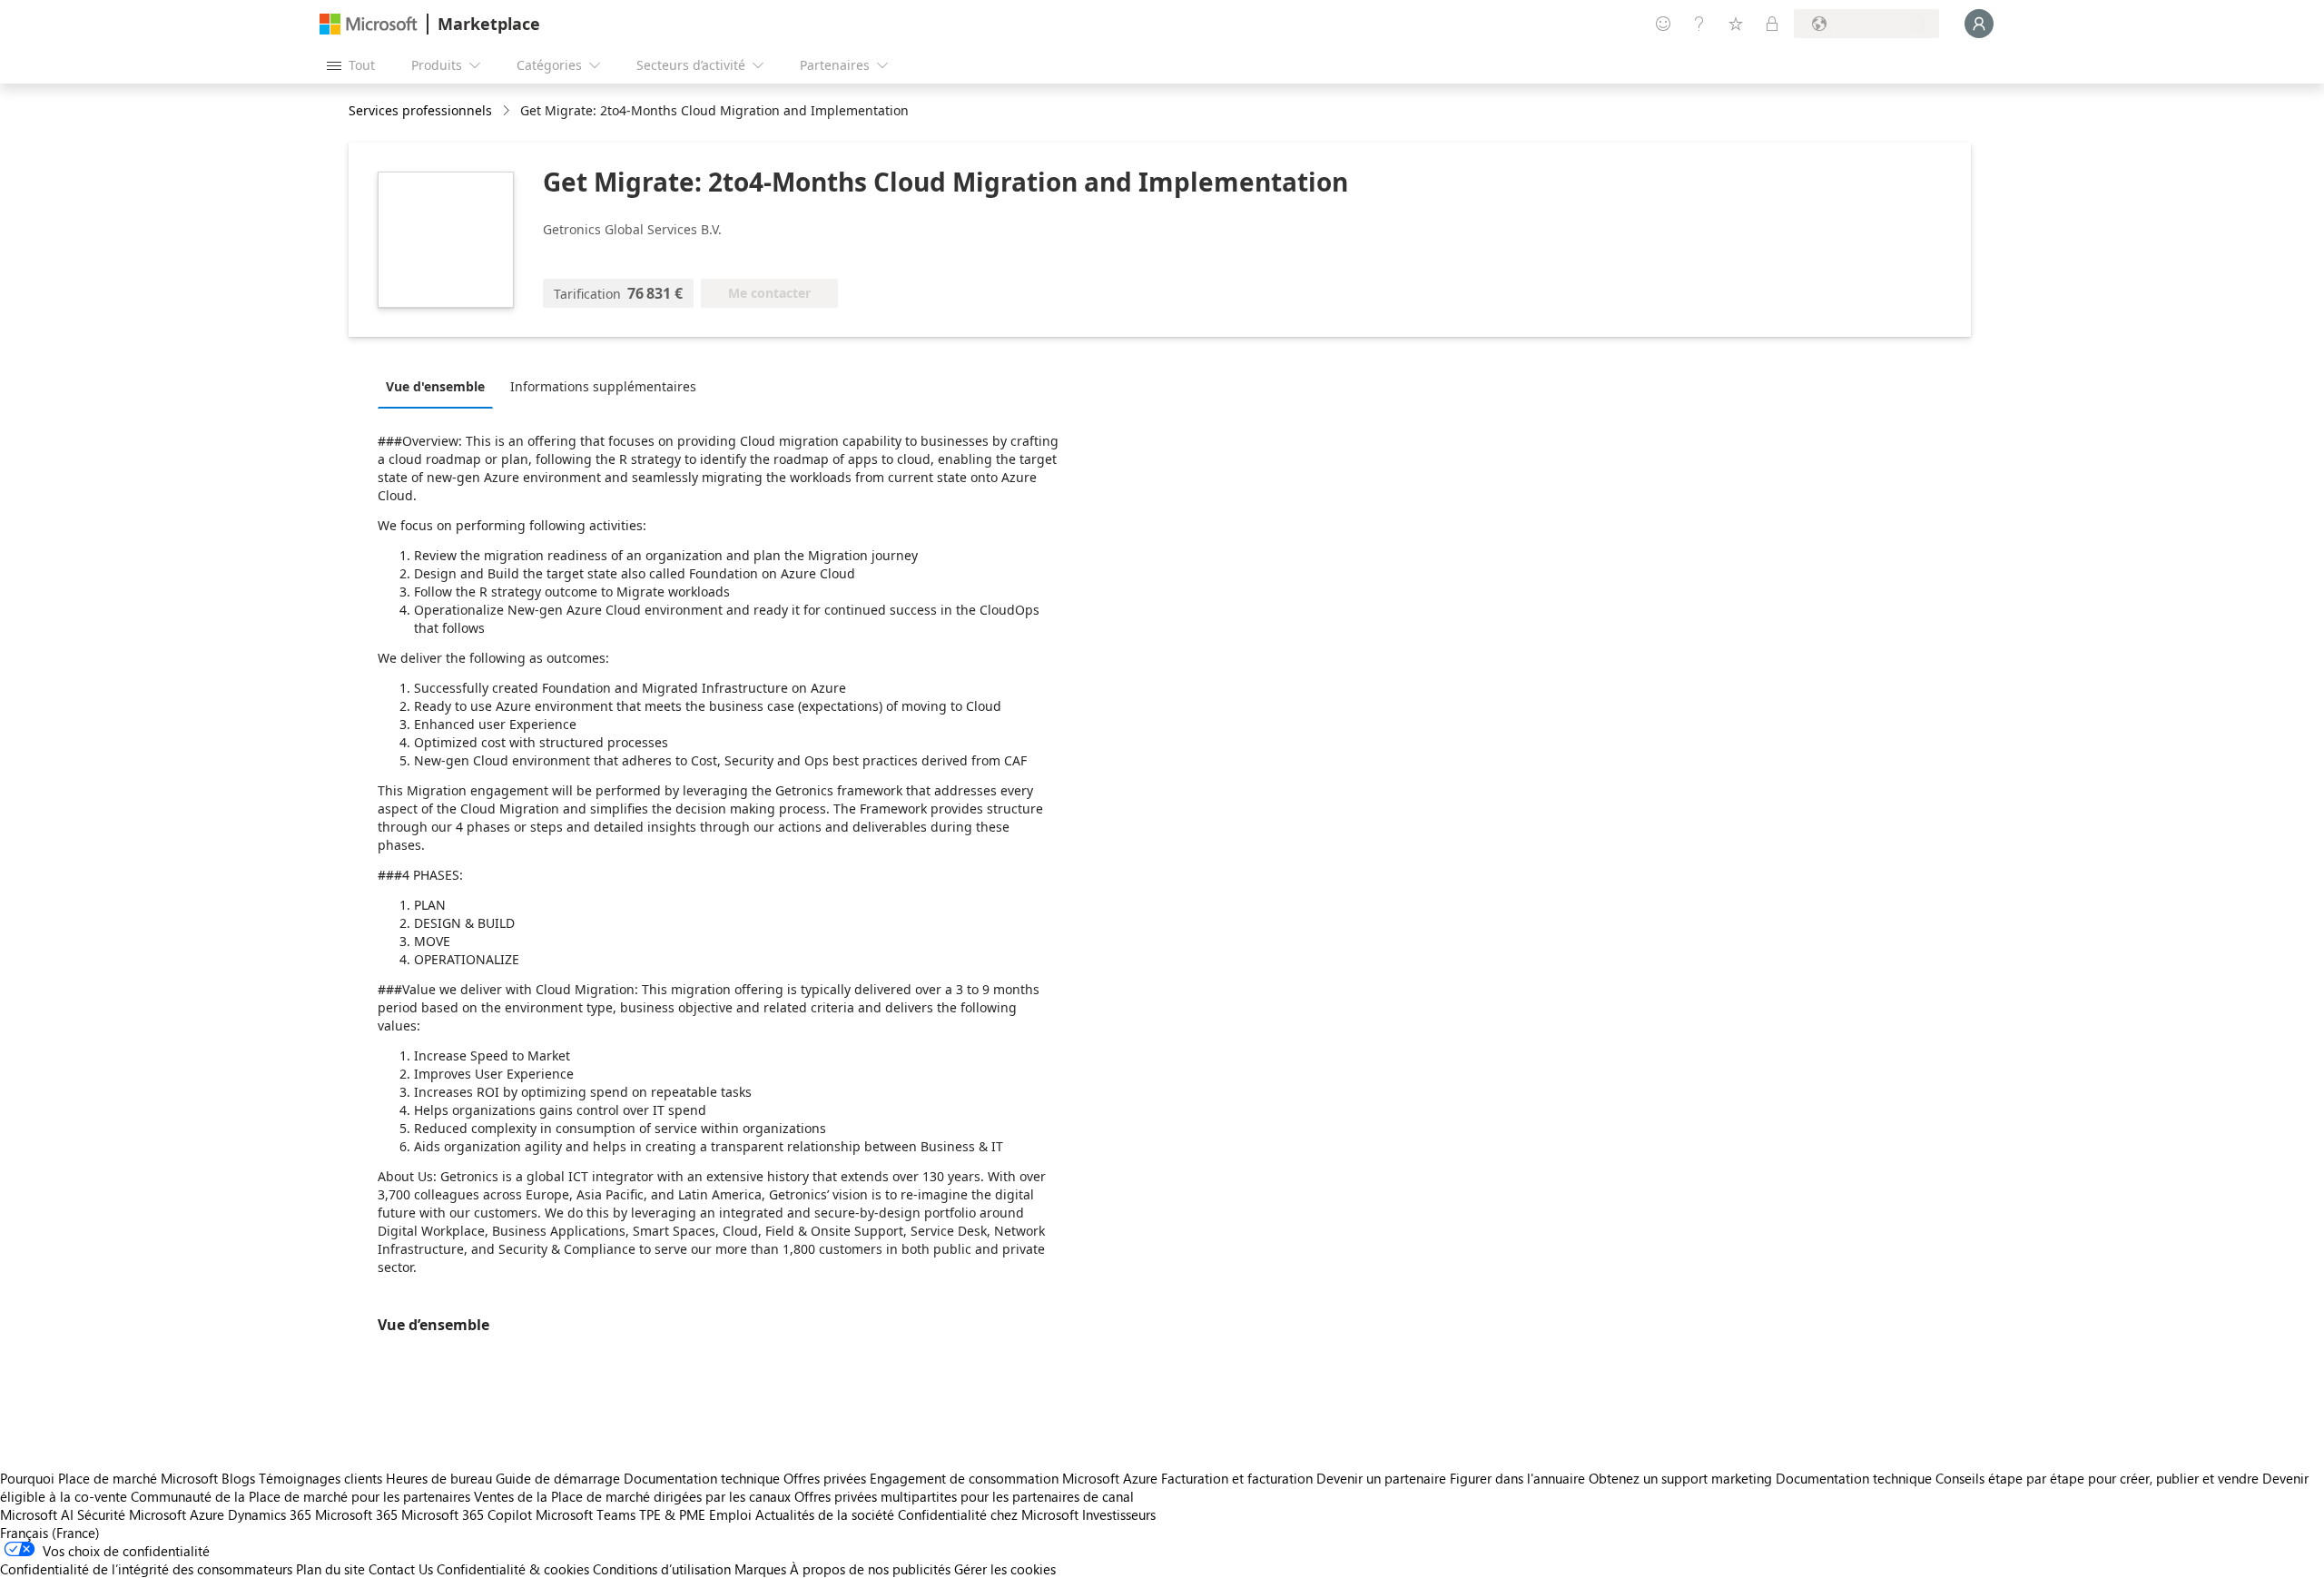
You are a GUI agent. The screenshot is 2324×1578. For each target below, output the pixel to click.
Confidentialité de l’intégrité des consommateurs (146, 1569)
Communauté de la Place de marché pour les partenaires (300, 1496)
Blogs (238, 1478)
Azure (207, 1514)
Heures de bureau (439, 1478)
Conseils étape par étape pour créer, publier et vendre (2097, 1478)
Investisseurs (1119, 1514)
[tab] (440, 386)
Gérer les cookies (1005, 1569)
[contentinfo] (508, 111)
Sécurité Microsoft (132, 1514)
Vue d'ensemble (435, 386)
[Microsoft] (369, 24)
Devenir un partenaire (1381, 1478)
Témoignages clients (320, 1478)
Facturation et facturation (1237, 1478)
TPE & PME (672, 1514)
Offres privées (825, 1478)
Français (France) (50, 1533)
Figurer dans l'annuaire (1517, 1478)
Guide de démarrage (558, 1478)
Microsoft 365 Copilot (467, 1514)
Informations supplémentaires (603, 386)
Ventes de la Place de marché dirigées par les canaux (632, 1496)
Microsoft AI (37, 1514)
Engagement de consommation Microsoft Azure (1015, 1478)
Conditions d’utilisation (662, 1569)
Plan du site (330, 1569)
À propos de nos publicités (870, 1569)
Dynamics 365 (270, 1514)
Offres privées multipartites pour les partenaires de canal (964, 1496)
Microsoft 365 (356, 1514)
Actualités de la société (825, 1514)
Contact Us (401, 1569)
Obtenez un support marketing (1680, 1478)
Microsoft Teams (586, 1514)
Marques (760, 1569)
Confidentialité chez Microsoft (988, 1514)
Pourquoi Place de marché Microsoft (109, 1478)
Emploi (730, 1514)
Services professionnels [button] (420, 110)
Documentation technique (702, 1478)
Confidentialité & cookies (513, 1569)
